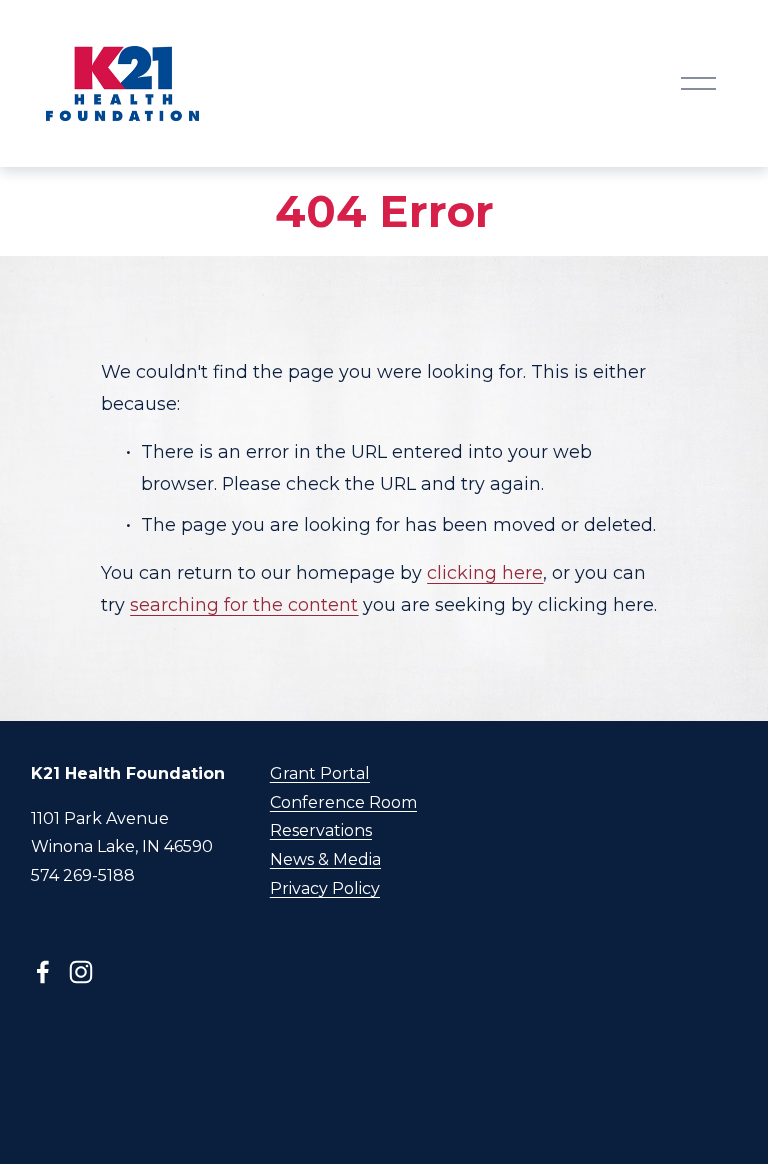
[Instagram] (81, 972)
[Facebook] (43, 972)
